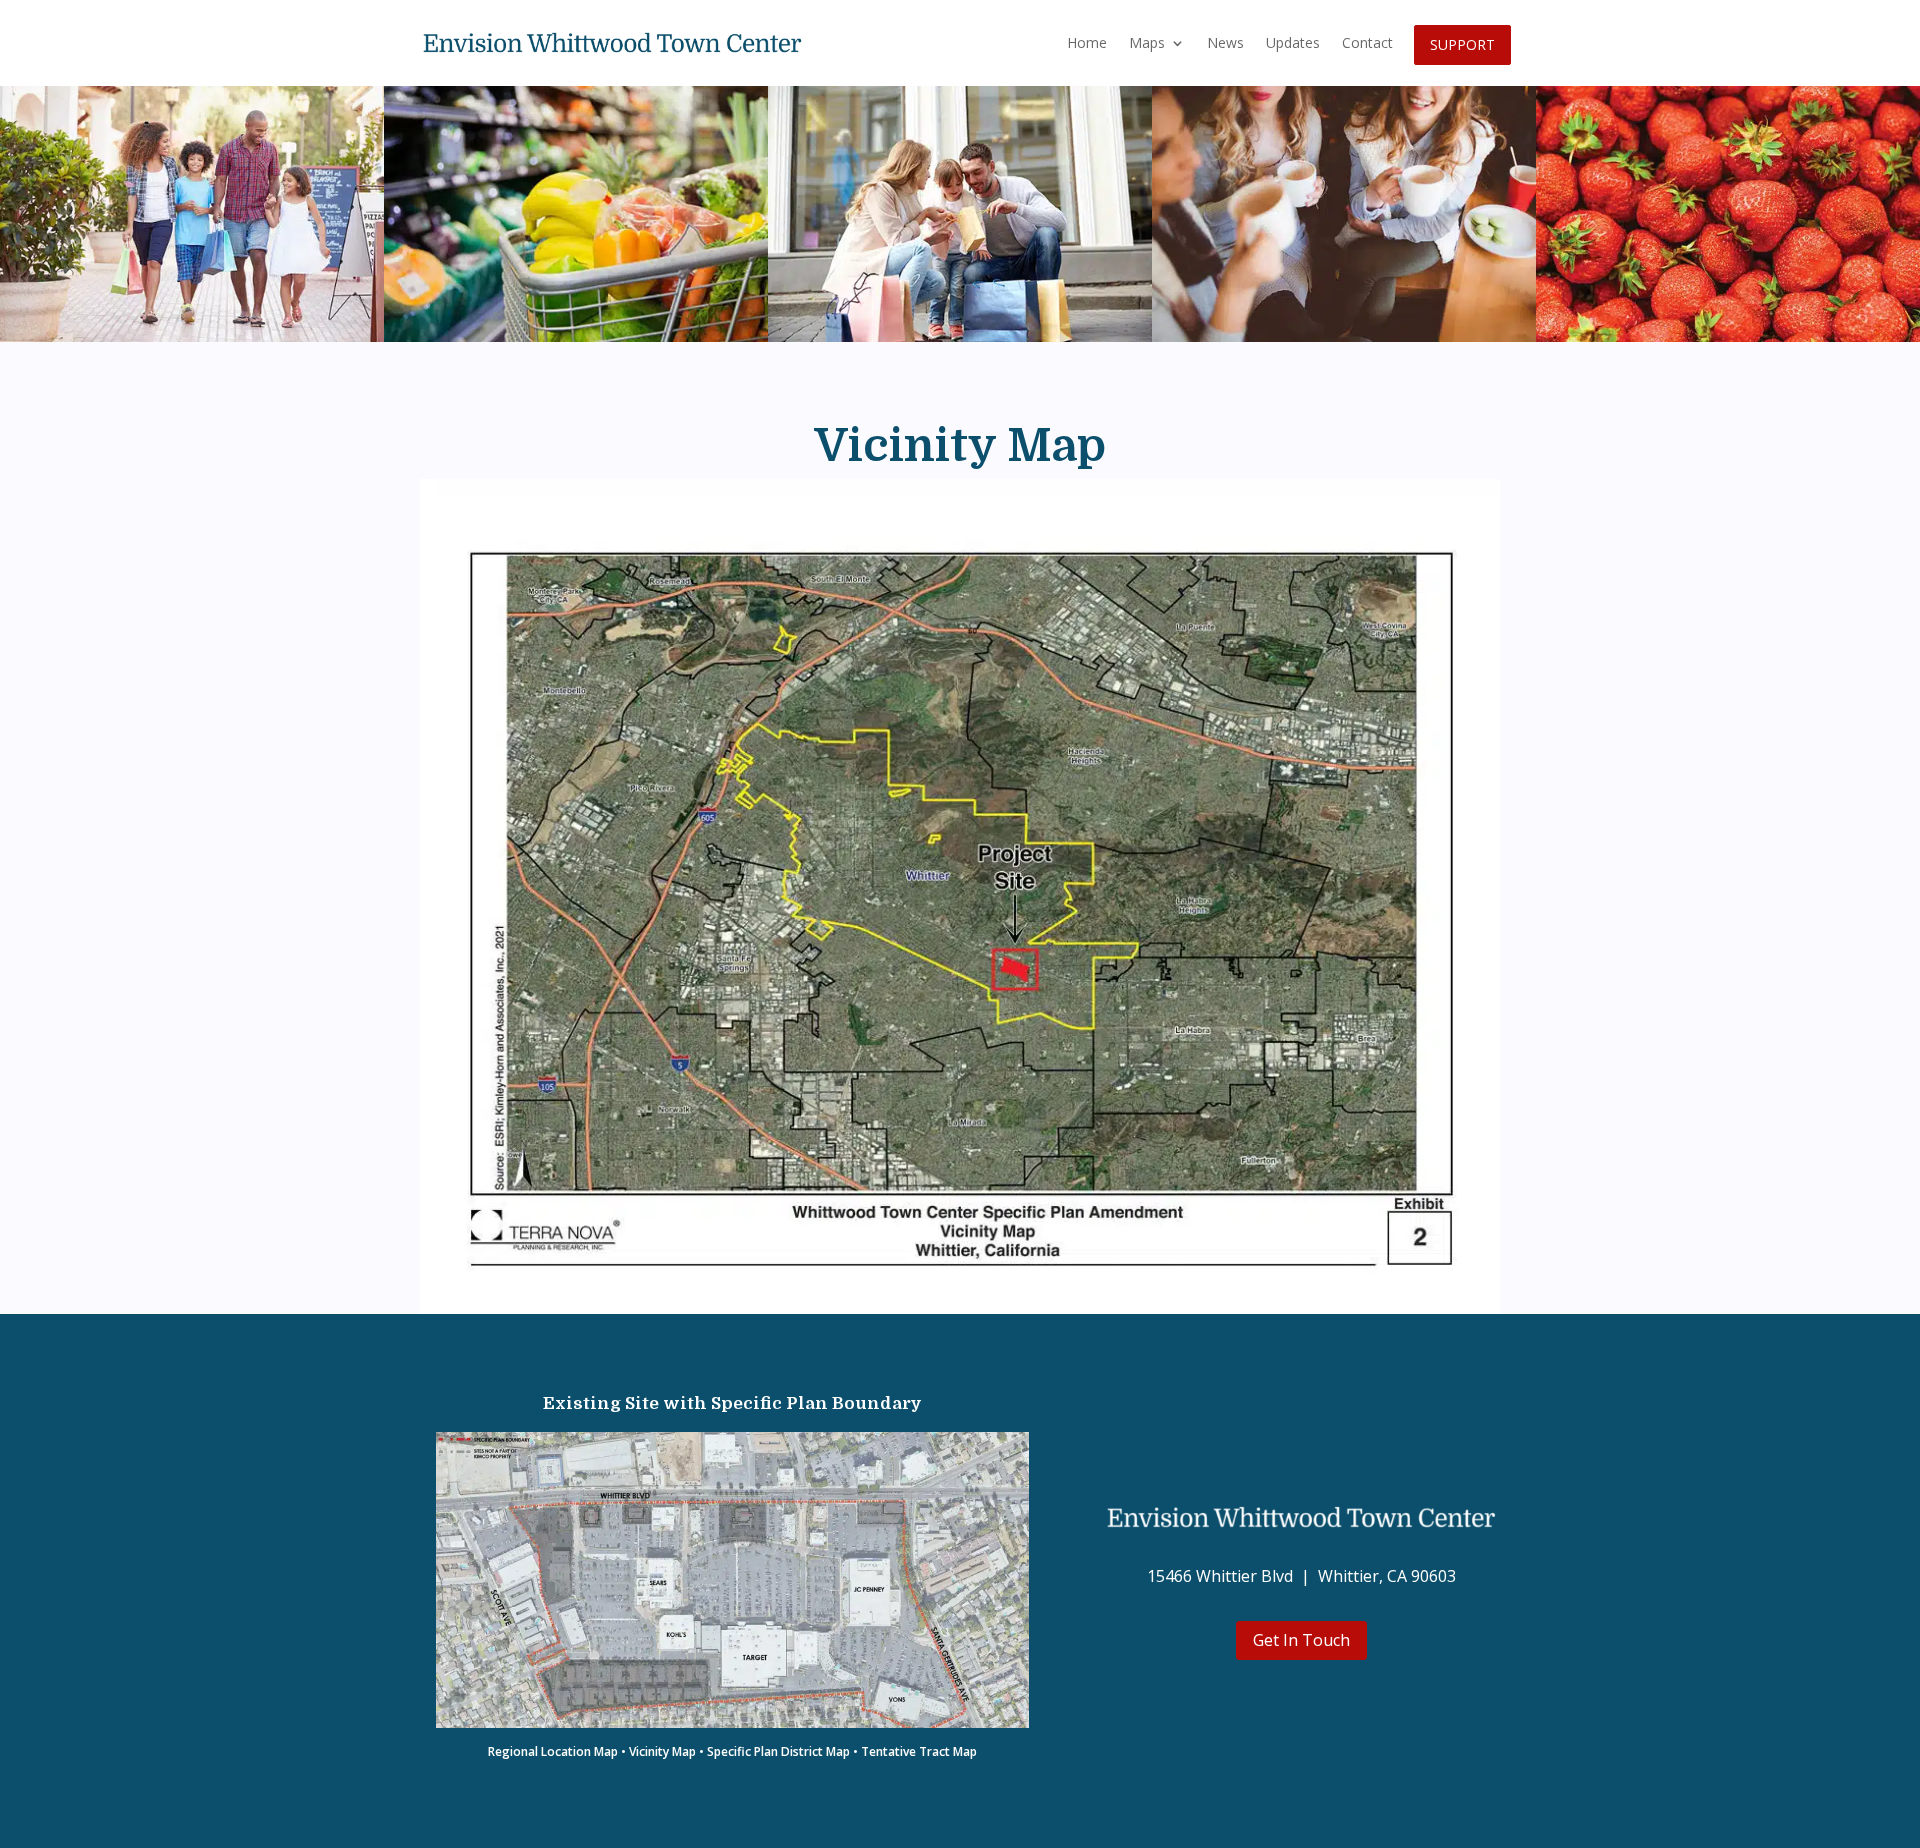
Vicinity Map (662, 1751)
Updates (1293, 42)
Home (1087, 42)
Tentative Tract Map (919, 1751)
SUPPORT (1462, 44)
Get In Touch (1301, 1640)
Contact (1367, 42)
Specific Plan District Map (778, 1751)
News (1225, 42)
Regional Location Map (553, 1751)
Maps (1147, 42)
